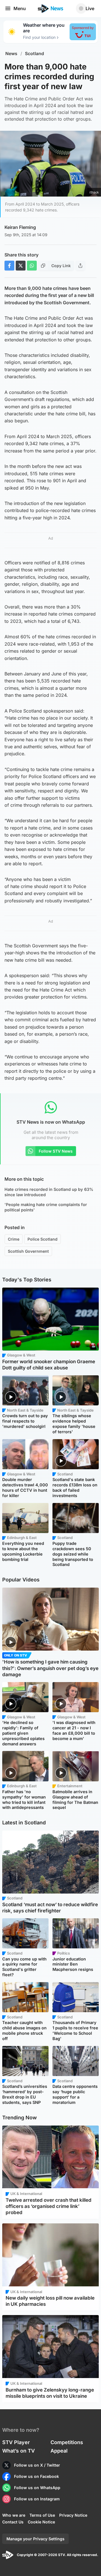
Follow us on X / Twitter (37, 2465)
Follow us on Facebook (36, 2476)
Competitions (67, 2442)
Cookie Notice (41, 2522)
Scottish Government (28, 1251)
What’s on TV (19, 2451)
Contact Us (13, 2522)
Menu (20, 8)
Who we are (14, 2515)
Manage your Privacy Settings (35, 2539)
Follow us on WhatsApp (37, 2488)
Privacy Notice (73, 2515)
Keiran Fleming (20, 227)
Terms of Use (42, 2515)
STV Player (16, 2442)
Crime (14, 1239)
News (11, 54)
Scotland (35, 54)
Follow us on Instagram (37, 2499)
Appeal (59, 2451)
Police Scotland (43, 1239)
